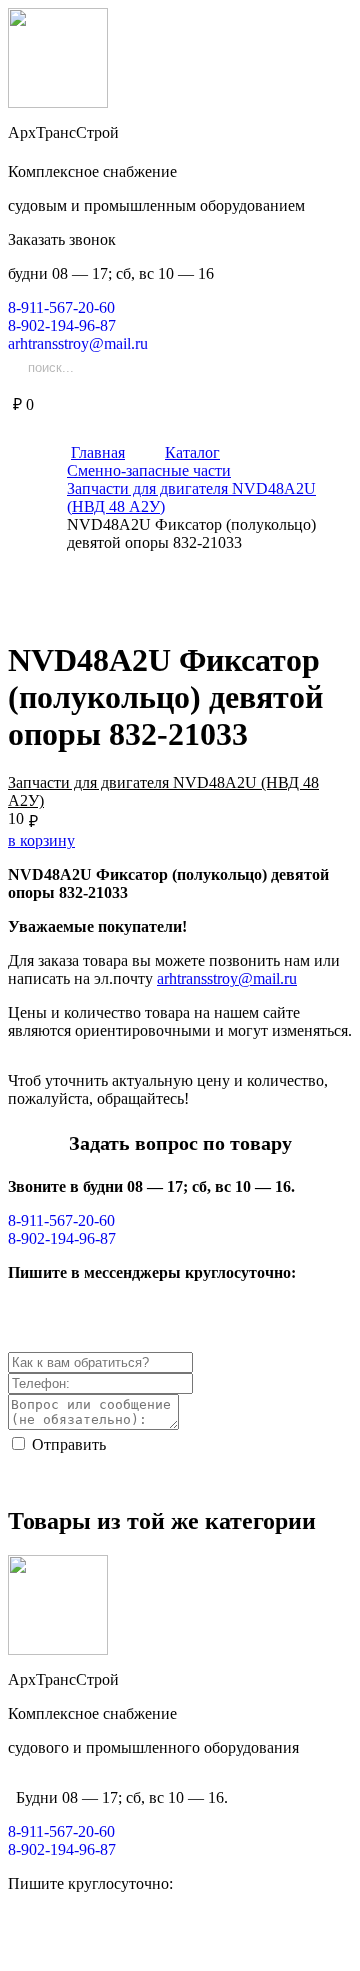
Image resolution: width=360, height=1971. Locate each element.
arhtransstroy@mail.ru (227, 978)
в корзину (41, 840)
